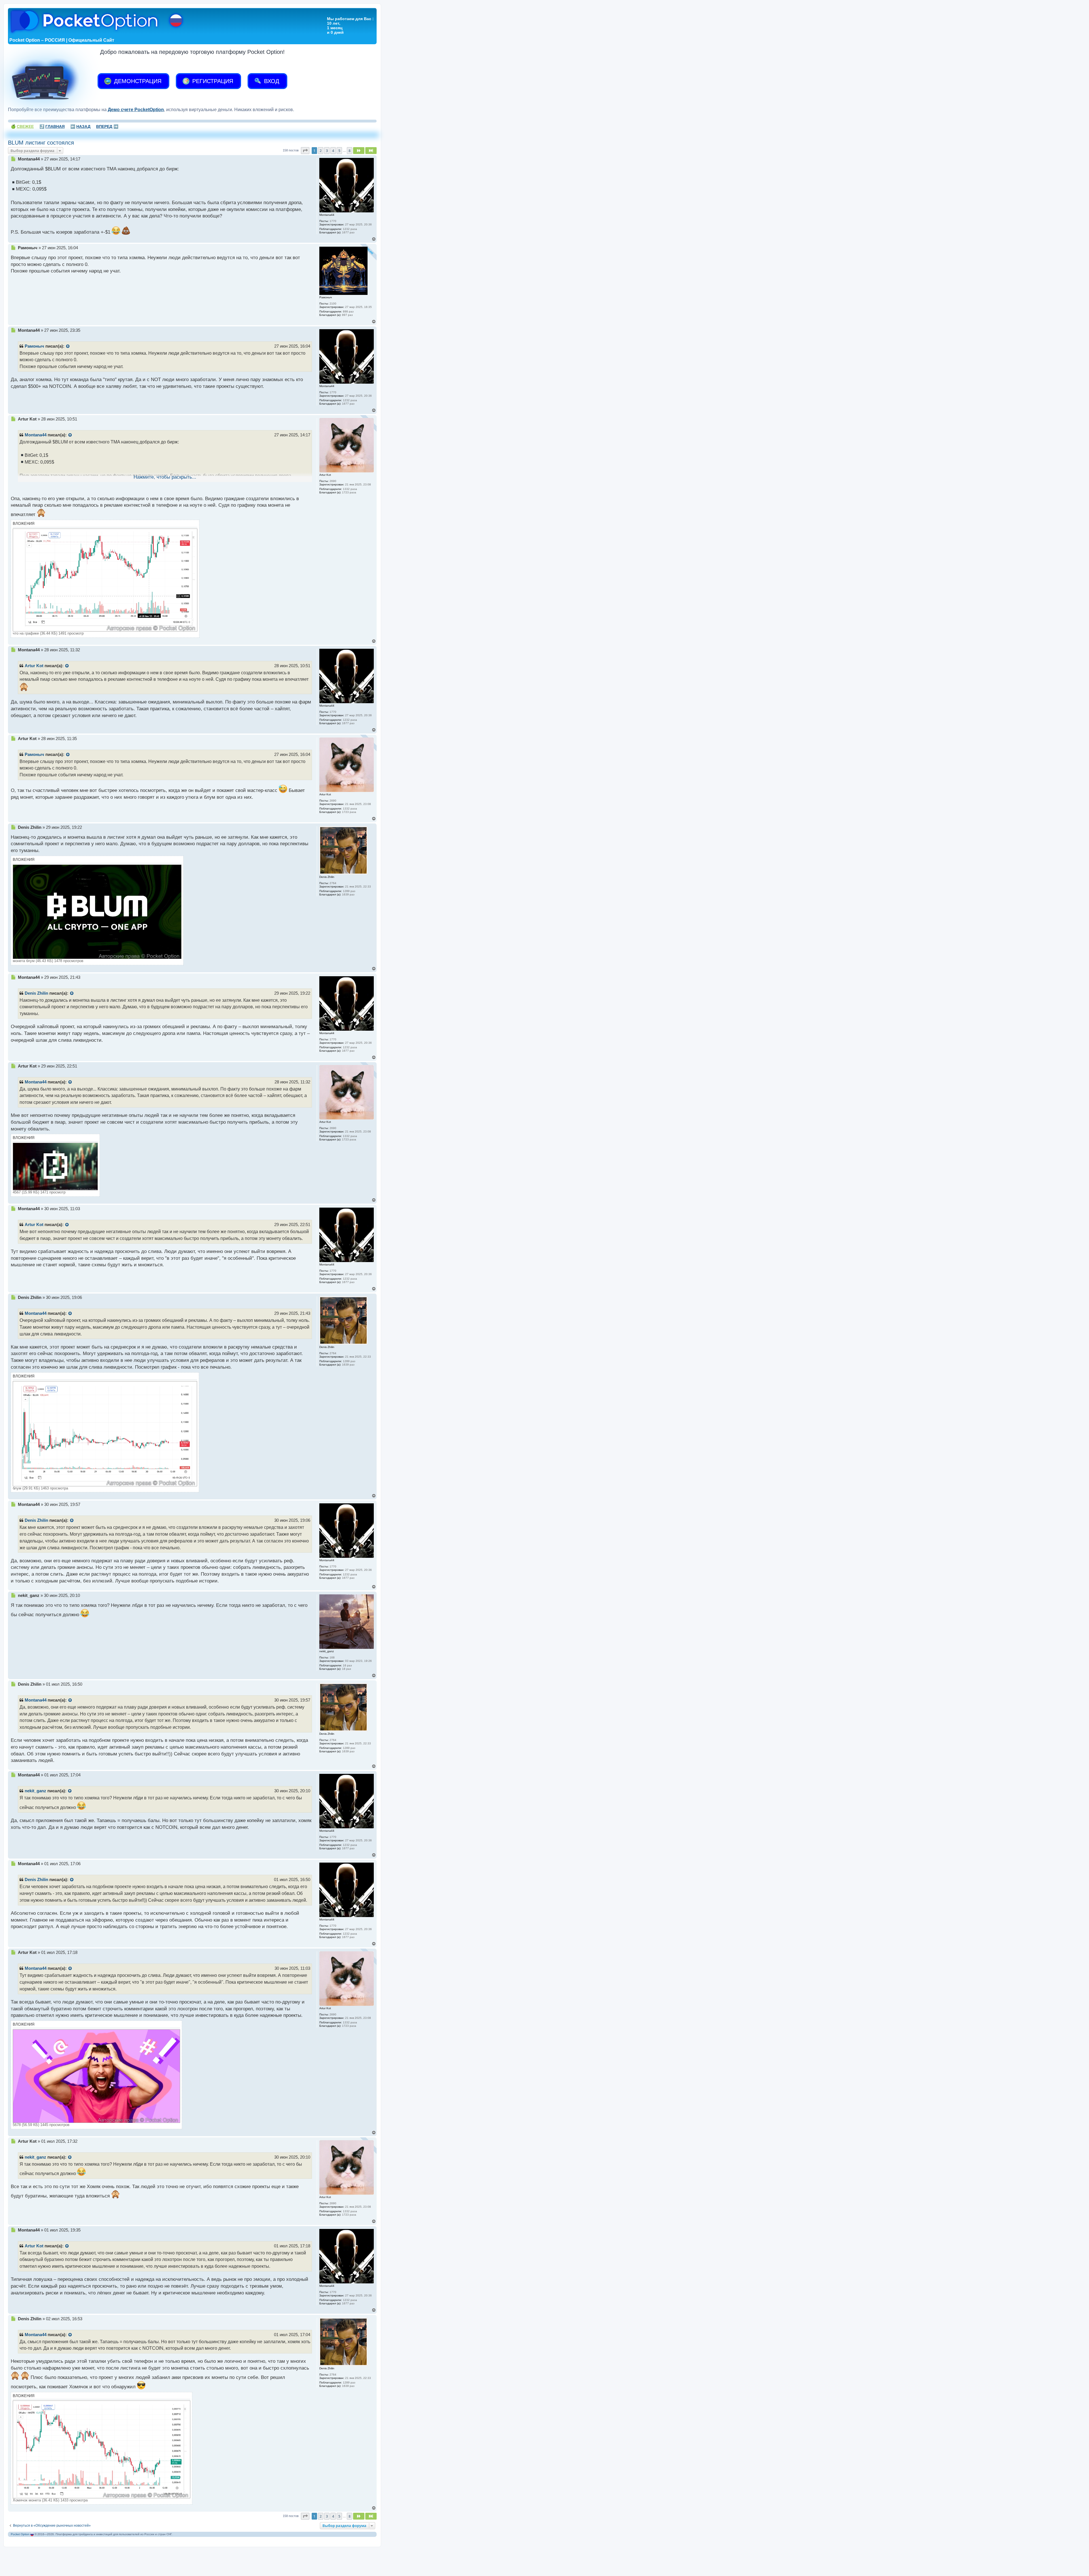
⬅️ (80, 126)
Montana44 (36, 435)
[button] (305, 151)
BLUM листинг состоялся (41, 143)
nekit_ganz (35, 1791)
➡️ (107, 126)
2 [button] (321, 151)
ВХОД (271, 81)
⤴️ (52, 126)
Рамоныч (34, 346)
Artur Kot (34, 666)
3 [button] (327, 151)
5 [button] (339, 151)
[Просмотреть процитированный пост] (68, 346)
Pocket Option (20, 2534)
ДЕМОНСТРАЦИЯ (137, 81)
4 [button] (333, 151)
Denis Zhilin (36, 993)
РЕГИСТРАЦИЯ (212, 81)
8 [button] (350, 151)
